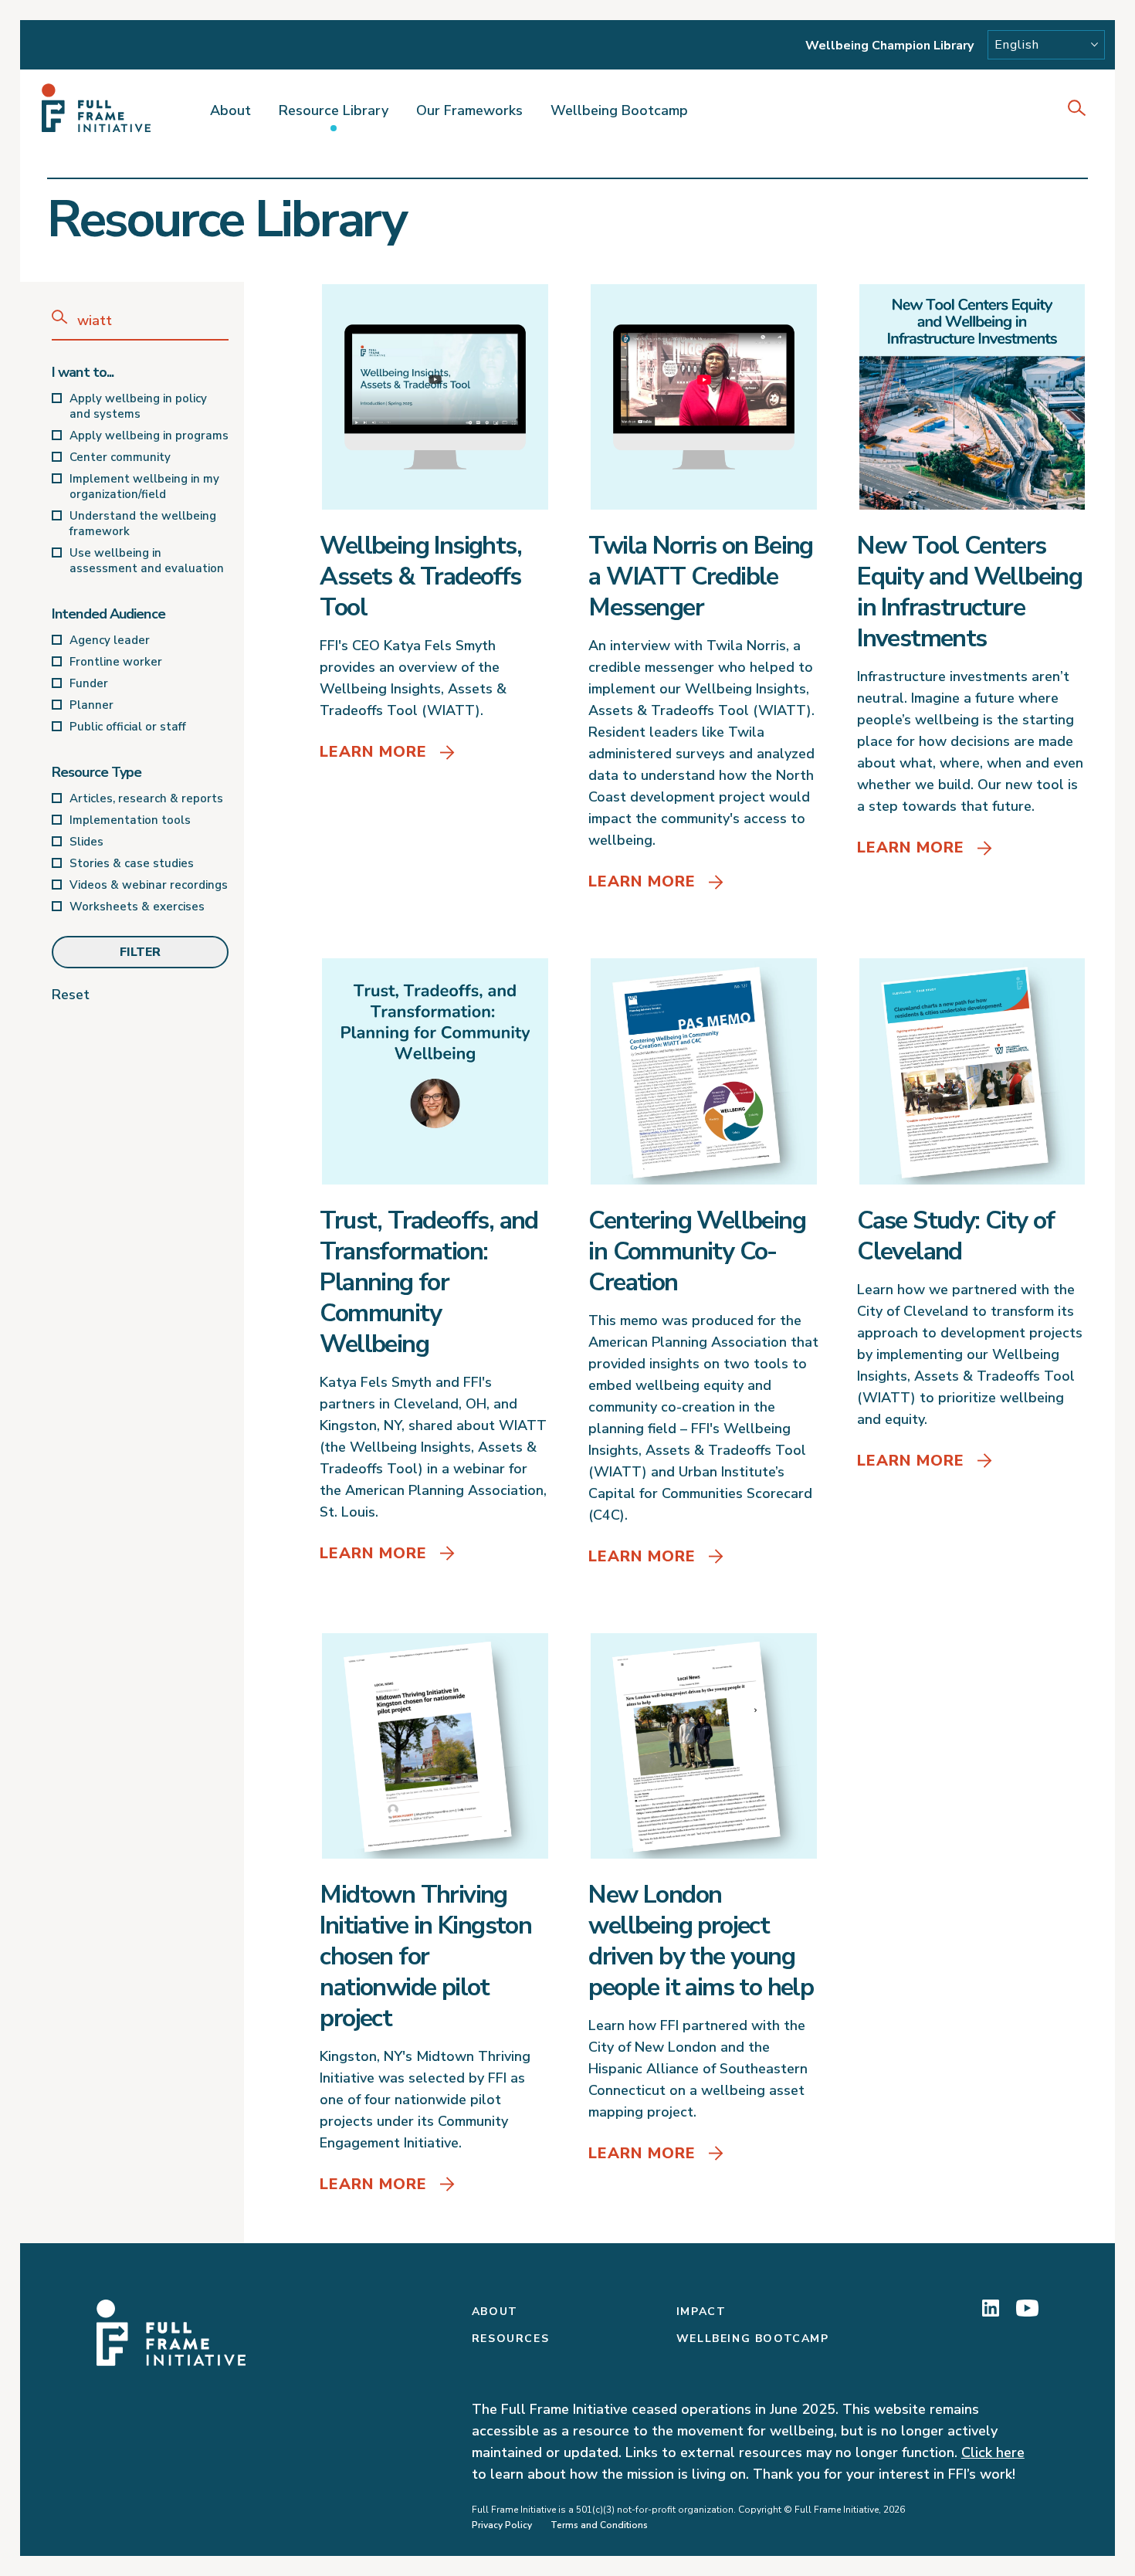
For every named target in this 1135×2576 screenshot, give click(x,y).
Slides (86, 842)
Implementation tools (130, 820)
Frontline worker (116, 662)
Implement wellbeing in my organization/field (144, 486)
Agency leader (110, 640)
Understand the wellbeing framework (143, 524)
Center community (120, 457)
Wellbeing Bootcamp (619, 110)
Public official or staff (128, 727)
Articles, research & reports (146, 798)
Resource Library (334, 110)
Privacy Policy (502, 2525)
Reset (71, 995)
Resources (510, 2339)
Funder (89, 683)
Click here (993, 2452)
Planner (91, 705)
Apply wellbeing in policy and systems (138, 406)
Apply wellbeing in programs (149, 436)
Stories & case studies (132, 863)
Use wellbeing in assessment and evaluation (147, 561)
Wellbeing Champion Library (889, 46)
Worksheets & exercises (137, 907)
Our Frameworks (469, 110)
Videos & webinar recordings (149, 885)
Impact (701, 2312)
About (230, 110)
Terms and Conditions (599, 2525)
